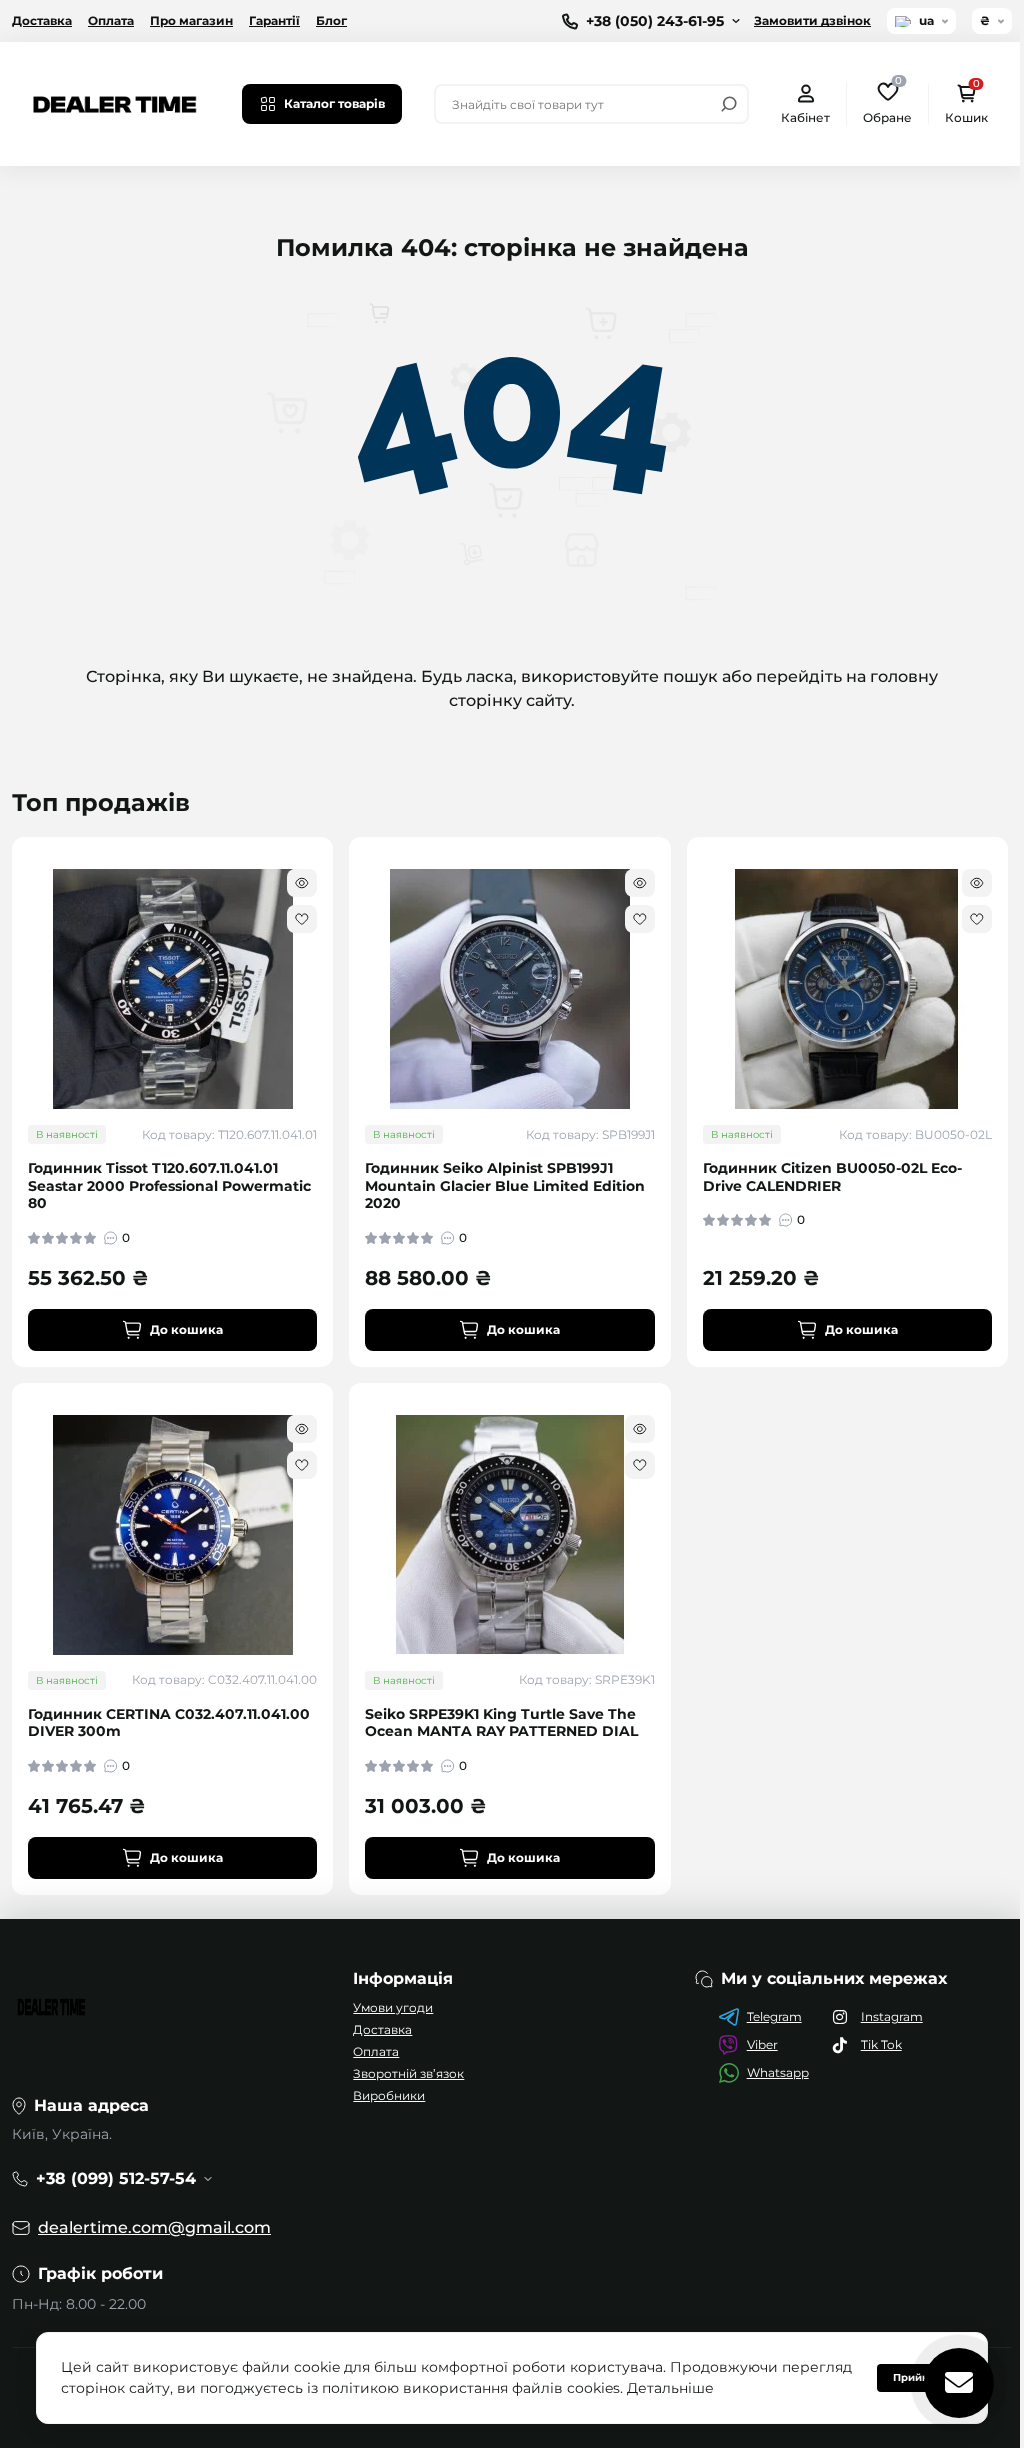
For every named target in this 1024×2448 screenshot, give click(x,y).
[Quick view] (302, 883)
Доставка (42, 20)
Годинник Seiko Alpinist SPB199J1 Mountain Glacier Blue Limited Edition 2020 (505, 1186)
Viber (762, 2044)
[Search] (729, 104)
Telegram (774, 2016)
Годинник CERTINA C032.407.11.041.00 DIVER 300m (169, 1723)
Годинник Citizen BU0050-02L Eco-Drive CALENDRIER (832, 1177)
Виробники (389, 2095)
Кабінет (805, 117)
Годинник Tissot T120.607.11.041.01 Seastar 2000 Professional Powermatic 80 (169, 1186)
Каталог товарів (334, 103)
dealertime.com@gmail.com (154, 2227)
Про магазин (191, 20)
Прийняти (905, 2377)
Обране (887, 102)
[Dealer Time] (115, 102)
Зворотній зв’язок (408, 2073)
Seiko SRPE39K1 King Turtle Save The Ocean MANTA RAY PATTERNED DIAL (501, 1723)
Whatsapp (778, 2072)
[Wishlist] (302, 919)
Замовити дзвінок (812, 20)
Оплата (111, 20)
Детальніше (744, 2388)
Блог (331, 20)
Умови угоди (393, 2007)
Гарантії (274, 20)
